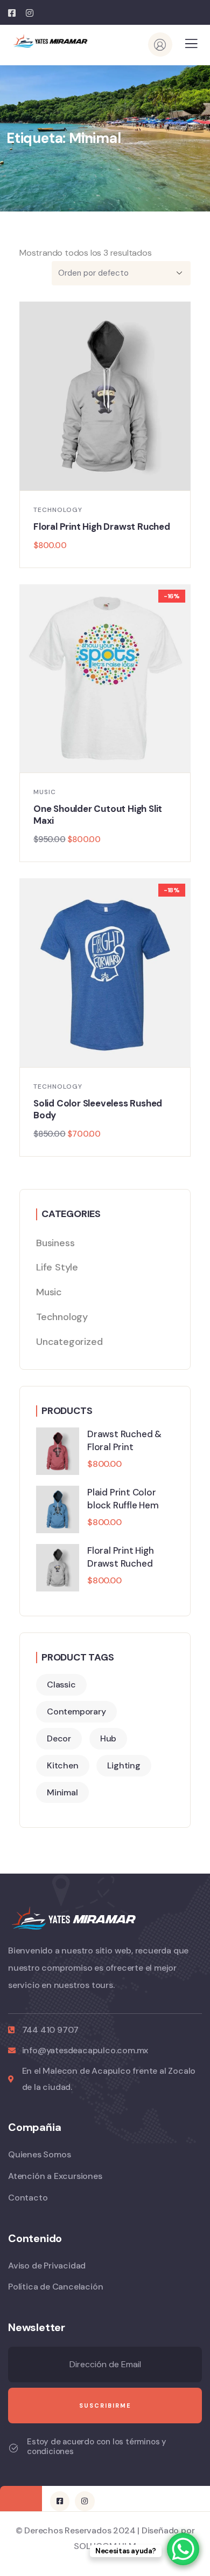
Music (45, 792)
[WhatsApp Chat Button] (183, 2549)
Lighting (124, 1765)
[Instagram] (85, 2501)
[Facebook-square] (60, 2501)
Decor (59, 1738)
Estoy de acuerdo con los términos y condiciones (97, 2447)
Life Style (57, 1267)
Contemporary (76, 1711)
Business (55, 1243)
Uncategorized (69, 1342)
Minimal (62, 1792)
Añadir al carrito (110, 479)
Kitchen (63, 1765)
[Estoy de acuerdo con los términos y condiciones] (13, 2448)
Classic (61, 1685)
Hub (108, 1738)
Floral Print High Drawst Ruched (102, 527)
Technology (58, 510)
